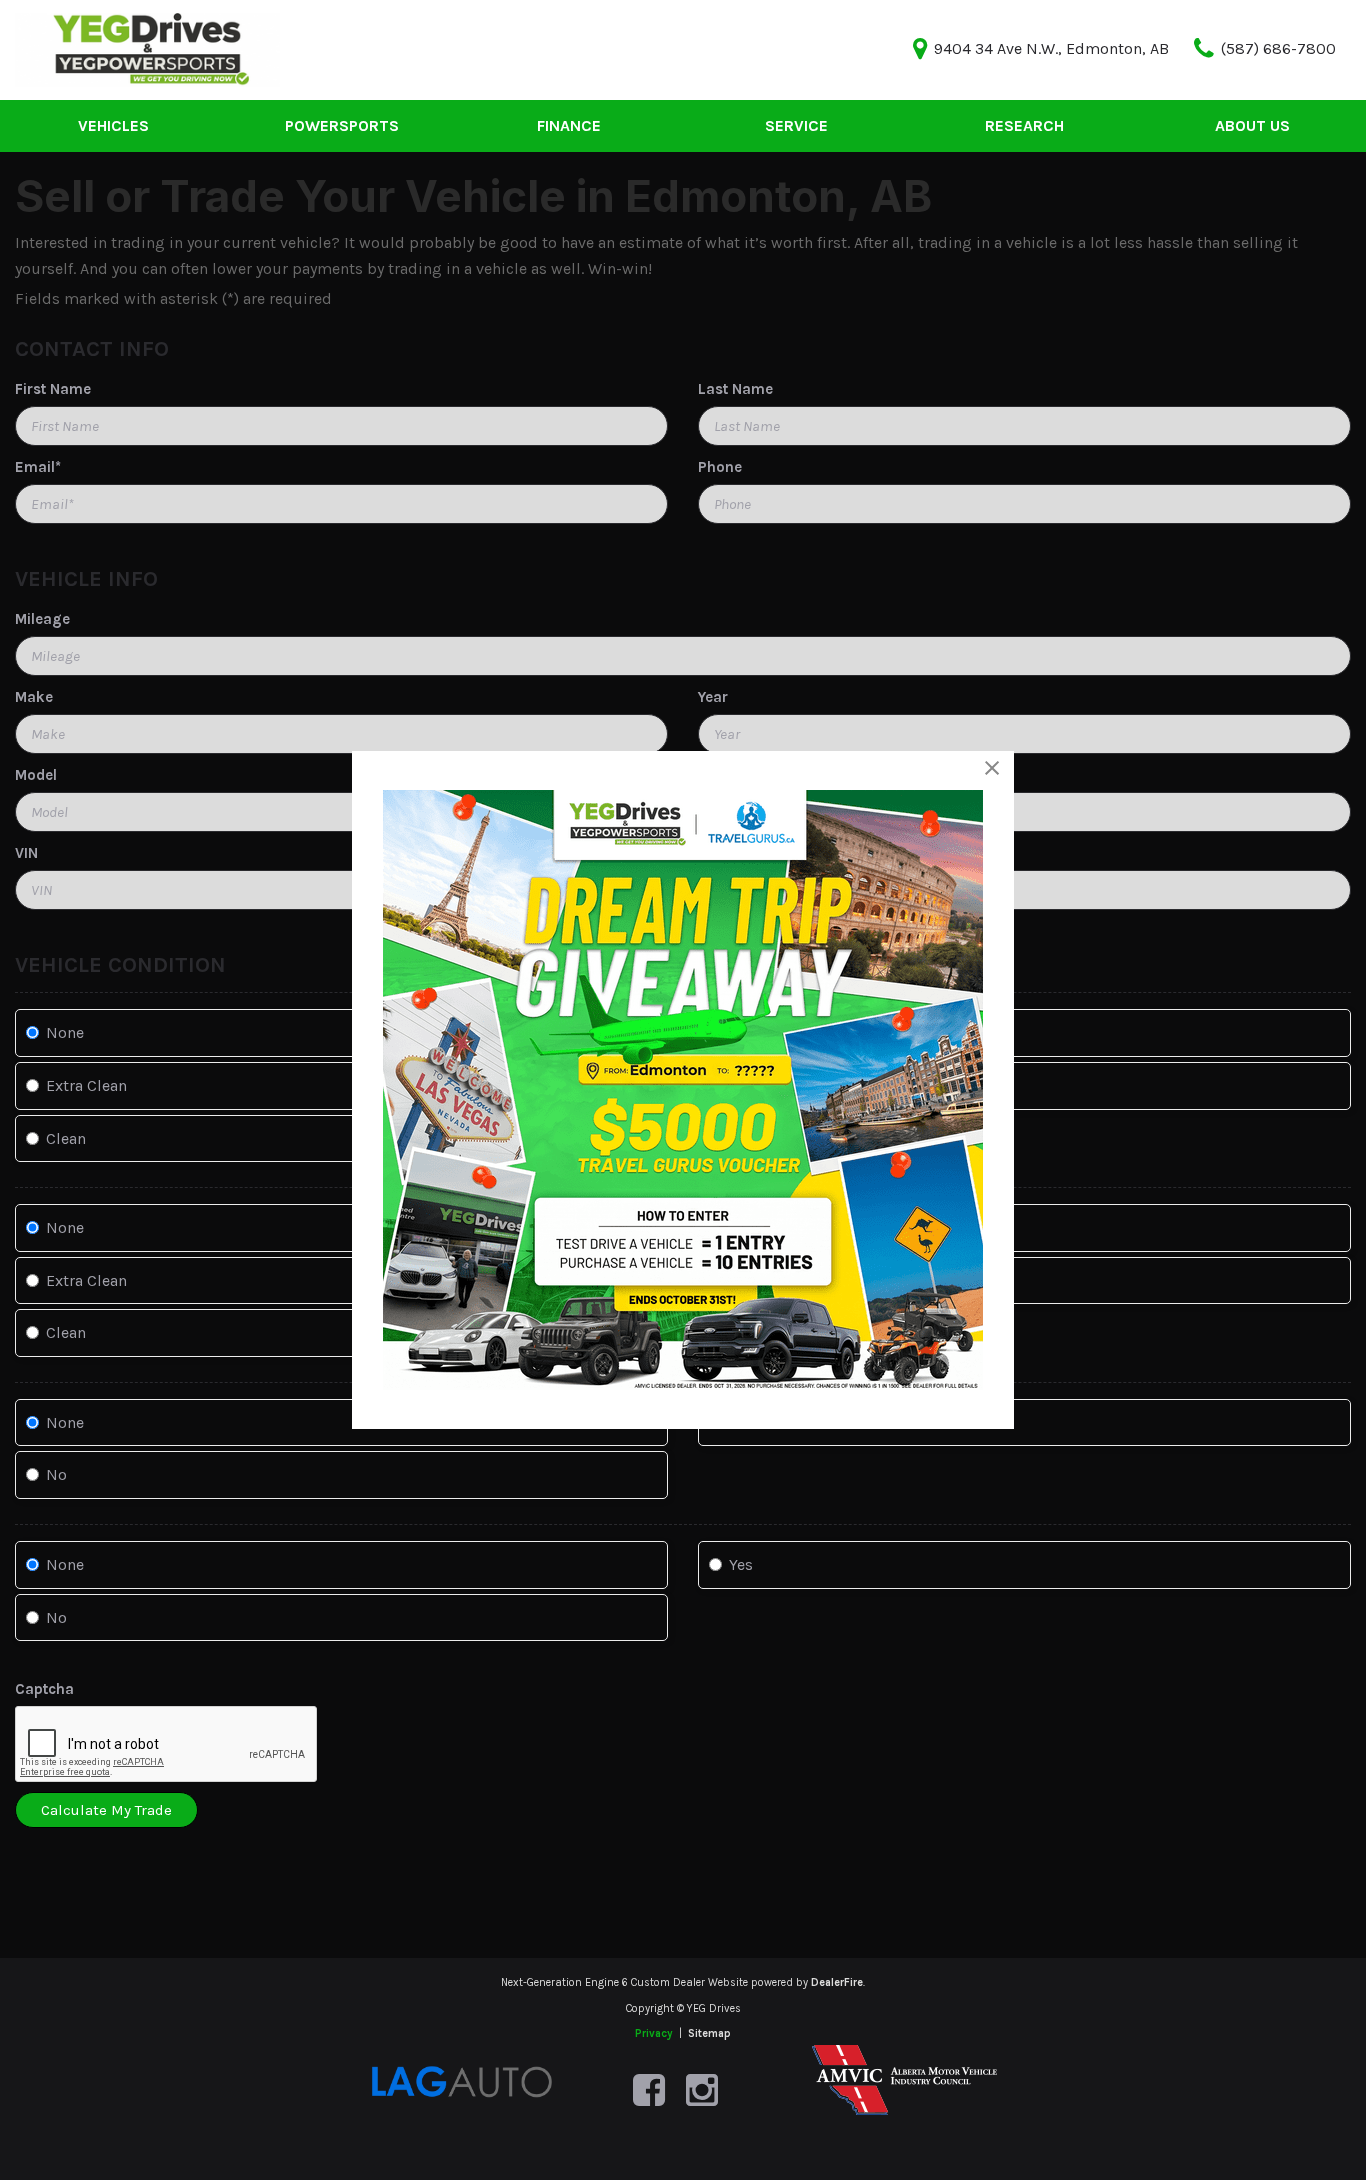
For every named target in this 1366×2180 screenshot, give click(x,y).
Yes (741, 1564)
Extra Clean (86, 1085)
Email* (38, 467)
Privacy (654, 2033)
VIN (26, 853)
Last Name (735, 389)
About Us (1252, 125)
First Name (53, 389)
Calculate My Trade (106, 1810)
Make (34, 697)
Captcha (44, 1689)
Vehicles (113, 125)
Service (796, 125)
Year (713, 697)
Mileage (42, 619)
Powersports (342, 125)
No (56, 1474)
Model (36, 775)
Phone (720, 467)
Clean (66, 1138)
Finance (569, 125)
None (65, 1032)
